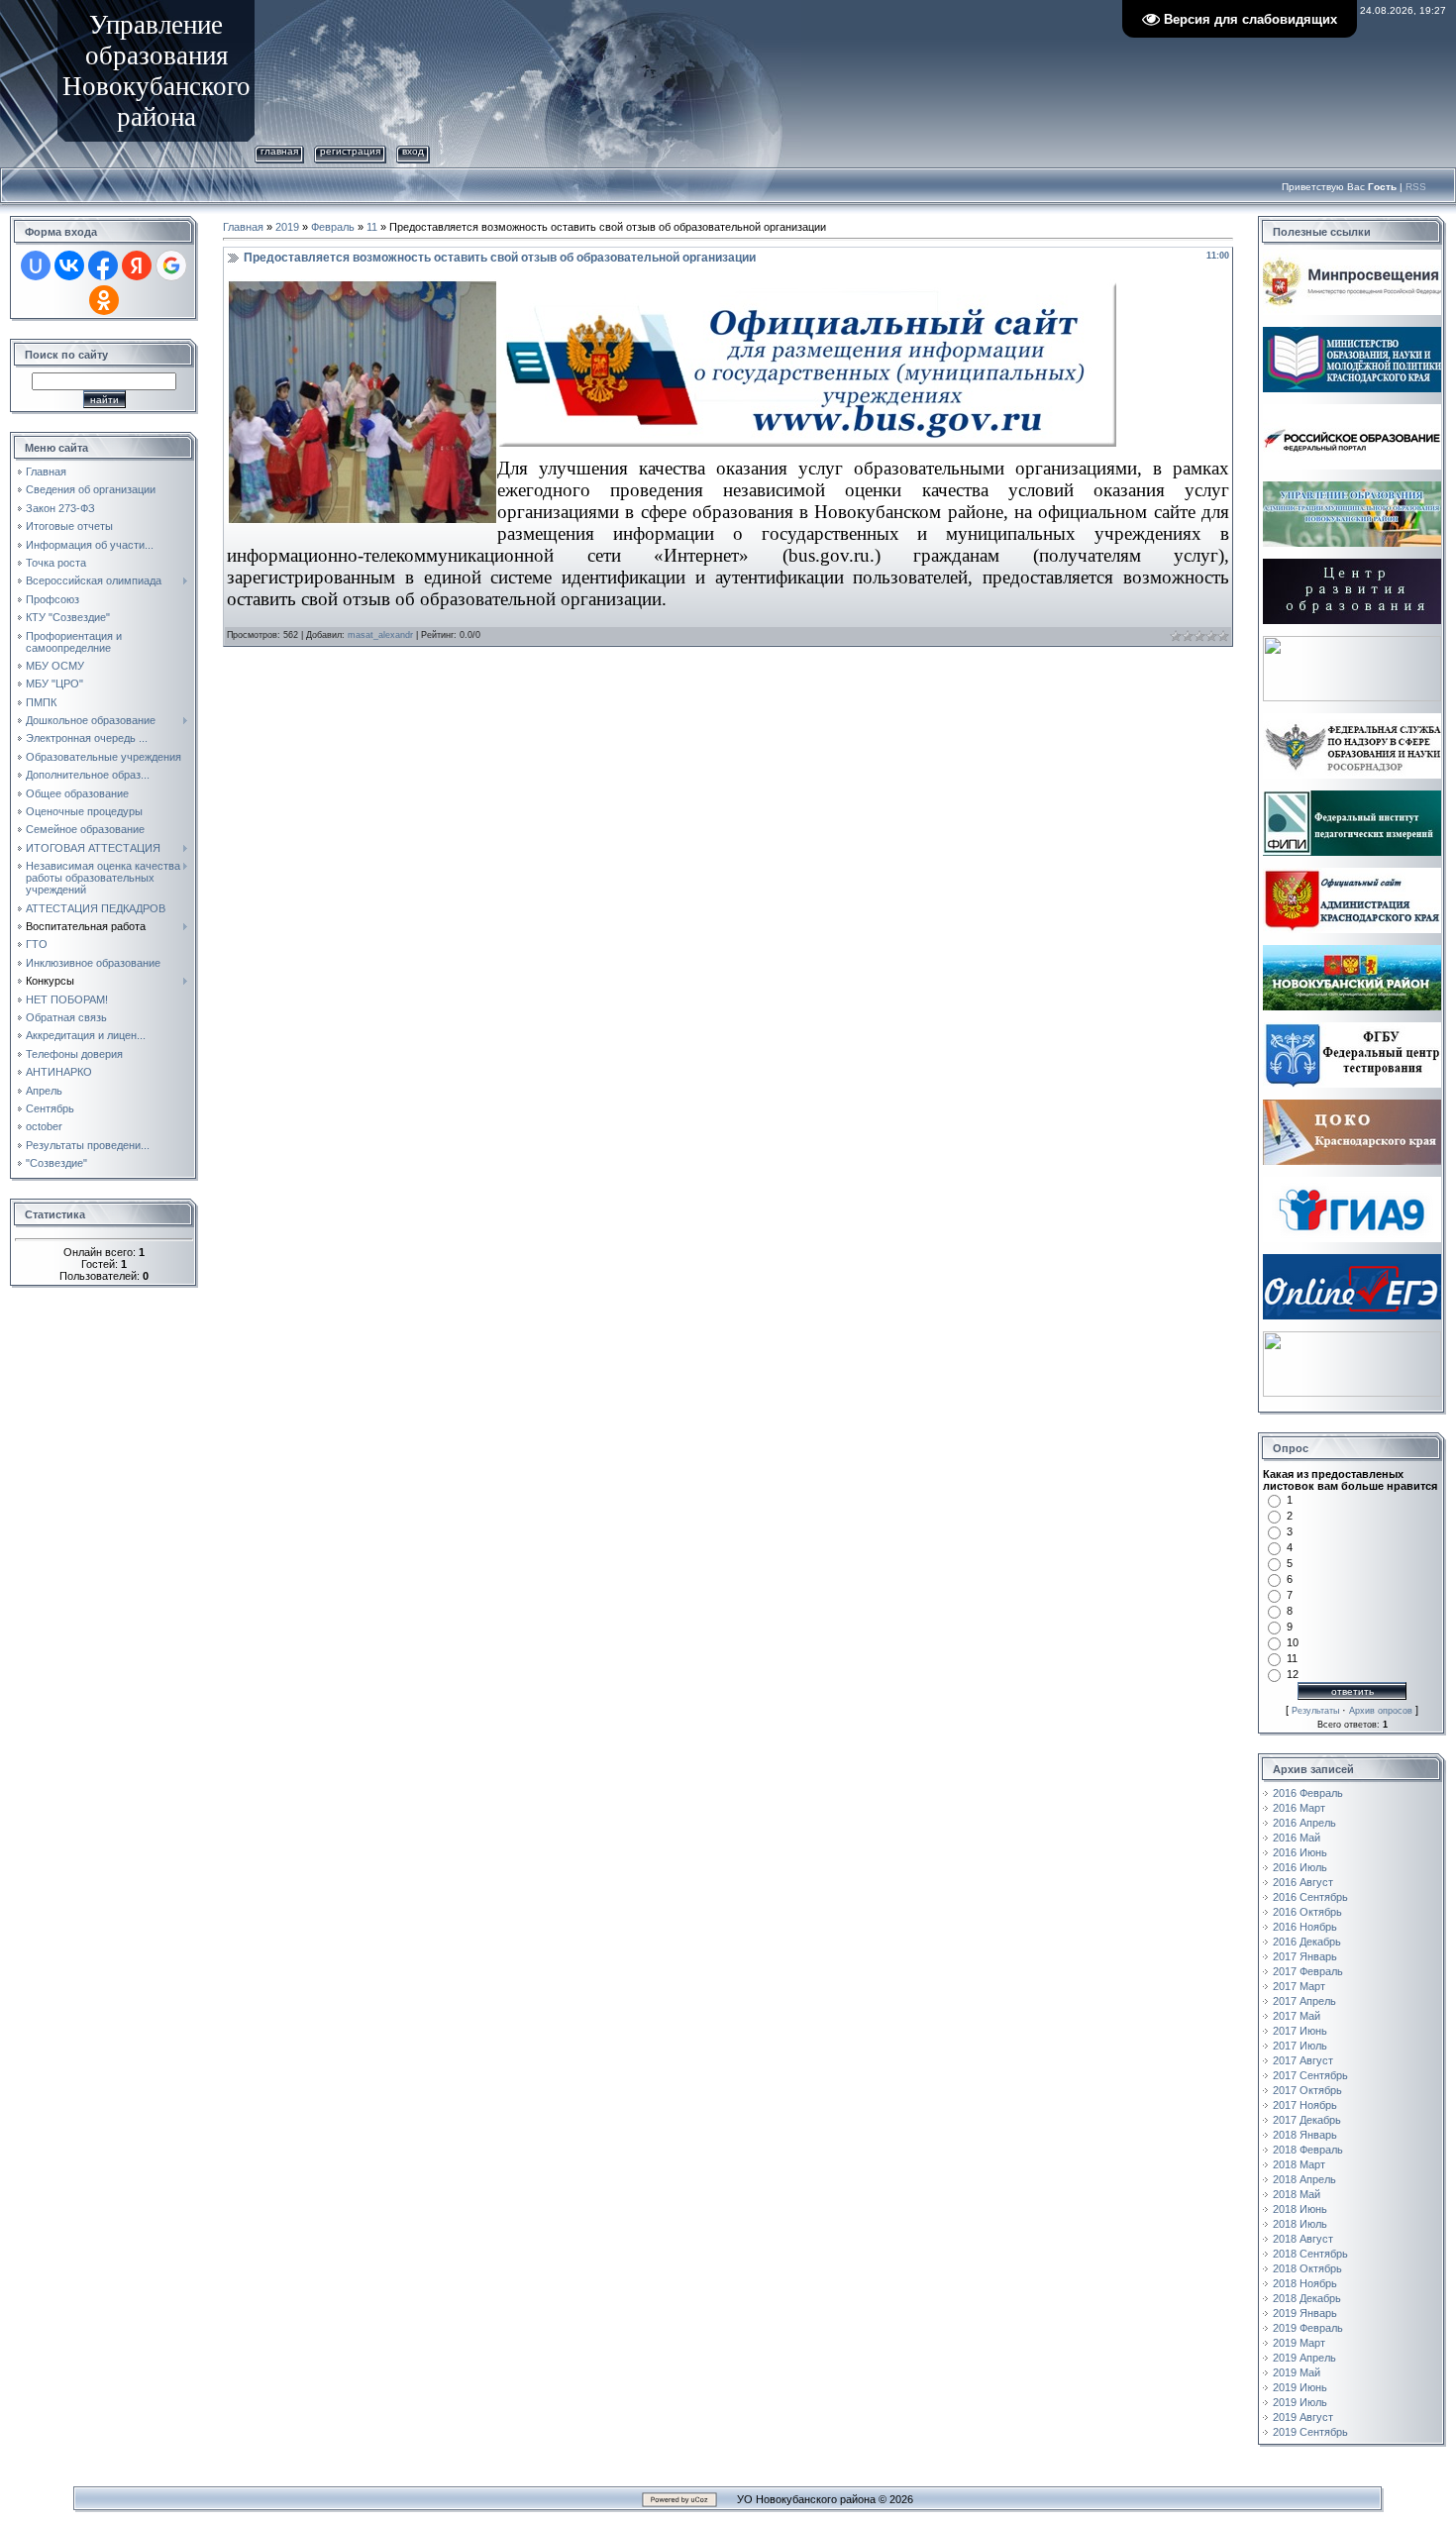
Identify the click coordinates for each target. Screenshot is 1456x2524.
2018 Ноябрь (1305, 2283)
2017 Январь (1305, 1956)
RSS (1416, 187)
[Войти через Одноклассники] (104, 300)
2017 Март (1299, 1986)
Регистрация (350, 151)
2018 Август (1303, 2239)
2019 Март (1299, 2343)
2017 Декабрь (1307, 2120)
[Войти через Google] (171, 265)
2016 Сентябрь (1310, 1897)
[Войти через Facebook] (103, 265)
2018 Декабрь (1307, 2298)
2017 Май (1297, 2016)
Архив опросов (1381, 1711)
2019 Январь (1305, 2313)
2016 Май (1297, 1838)
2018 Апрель (1304, 2179)
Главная (279, 151)
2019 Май (1297, 2372)
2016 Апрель (1304, 1823)
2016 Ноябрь (1305, 1927)
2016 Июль (1300, 1867)
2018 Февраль (1308, 2150)
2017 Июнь (1300, 2031)
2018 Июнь (1300, 2209)
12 (1293, 1674)
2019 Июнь (1300, 2387)
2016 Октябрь (1307, 1912)
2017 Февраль (1308, 1971)
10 (1293, 1642)
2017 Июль (1300, 2046)
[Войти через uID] (36, 265)
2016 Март (1299, 1808)
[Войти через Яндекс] (137, 265)
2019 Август (1303, 2417)
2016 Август (1303, 1882)
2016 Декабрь (1307, 1942)
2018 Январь (1305, 2135)
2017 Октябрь (1307, 2090)
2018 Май (1297, 2194)
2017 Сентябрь (1310, 2075)
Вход (413, 151)
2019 (287, 227)
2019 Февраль (1308, 2328)
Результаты (1315, 1711)
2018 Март (1299, 2164)
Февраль (333, 227)
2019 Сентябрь (1310, 2432)
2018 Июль (1300, 2224)
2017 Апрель (1304, 2001)
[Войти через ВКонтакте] (69, 265)
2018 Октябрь (1307, 2268)
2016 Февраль (1308, 1793)
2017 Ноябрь (1305, 2105)
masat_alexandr (380, 635)
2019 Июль (1300, 2402)
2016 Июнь (1300, 1852)
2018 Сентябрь (1310, 2254)
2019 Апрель (1304, 2358)
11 (372, 227)
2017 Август (1303, 2060)
